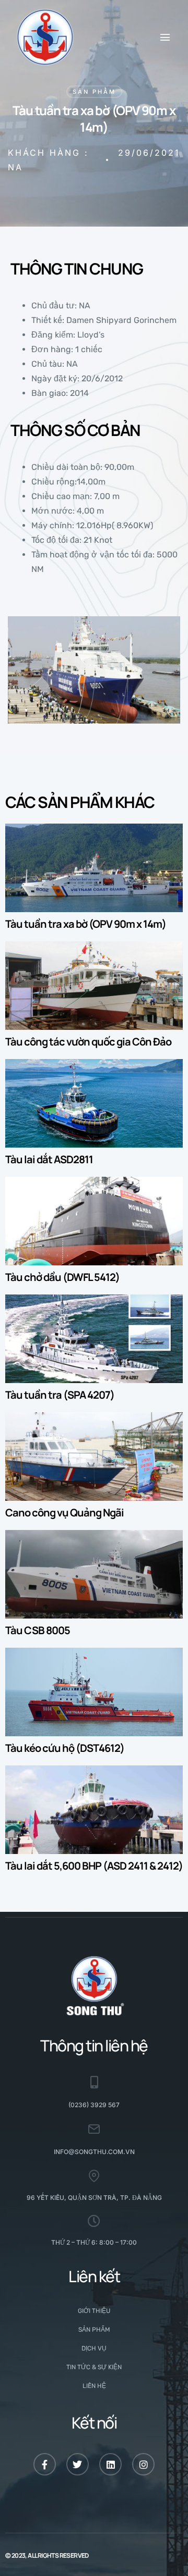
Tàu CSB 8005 (38, 1630)
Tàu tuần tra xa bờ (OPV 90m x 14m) (86, 924)
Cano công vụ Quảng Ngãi (64, 1513)
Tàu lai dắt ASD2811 (49, 1159)
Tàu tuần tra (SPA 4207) (60, 1395)
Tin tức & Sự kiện (94, 2367)
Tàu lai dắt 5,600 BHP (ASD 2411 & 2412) (94, 1866)
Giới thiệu (94, 2311)
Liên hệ (94, 2386)
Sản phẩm (94, 92)
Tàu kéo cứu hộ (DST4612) (65, 1748)
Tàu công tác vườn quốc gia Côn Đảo (88, 1042)
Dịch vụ (94, 2348)
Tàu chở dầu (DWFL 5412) (62, 1277)
